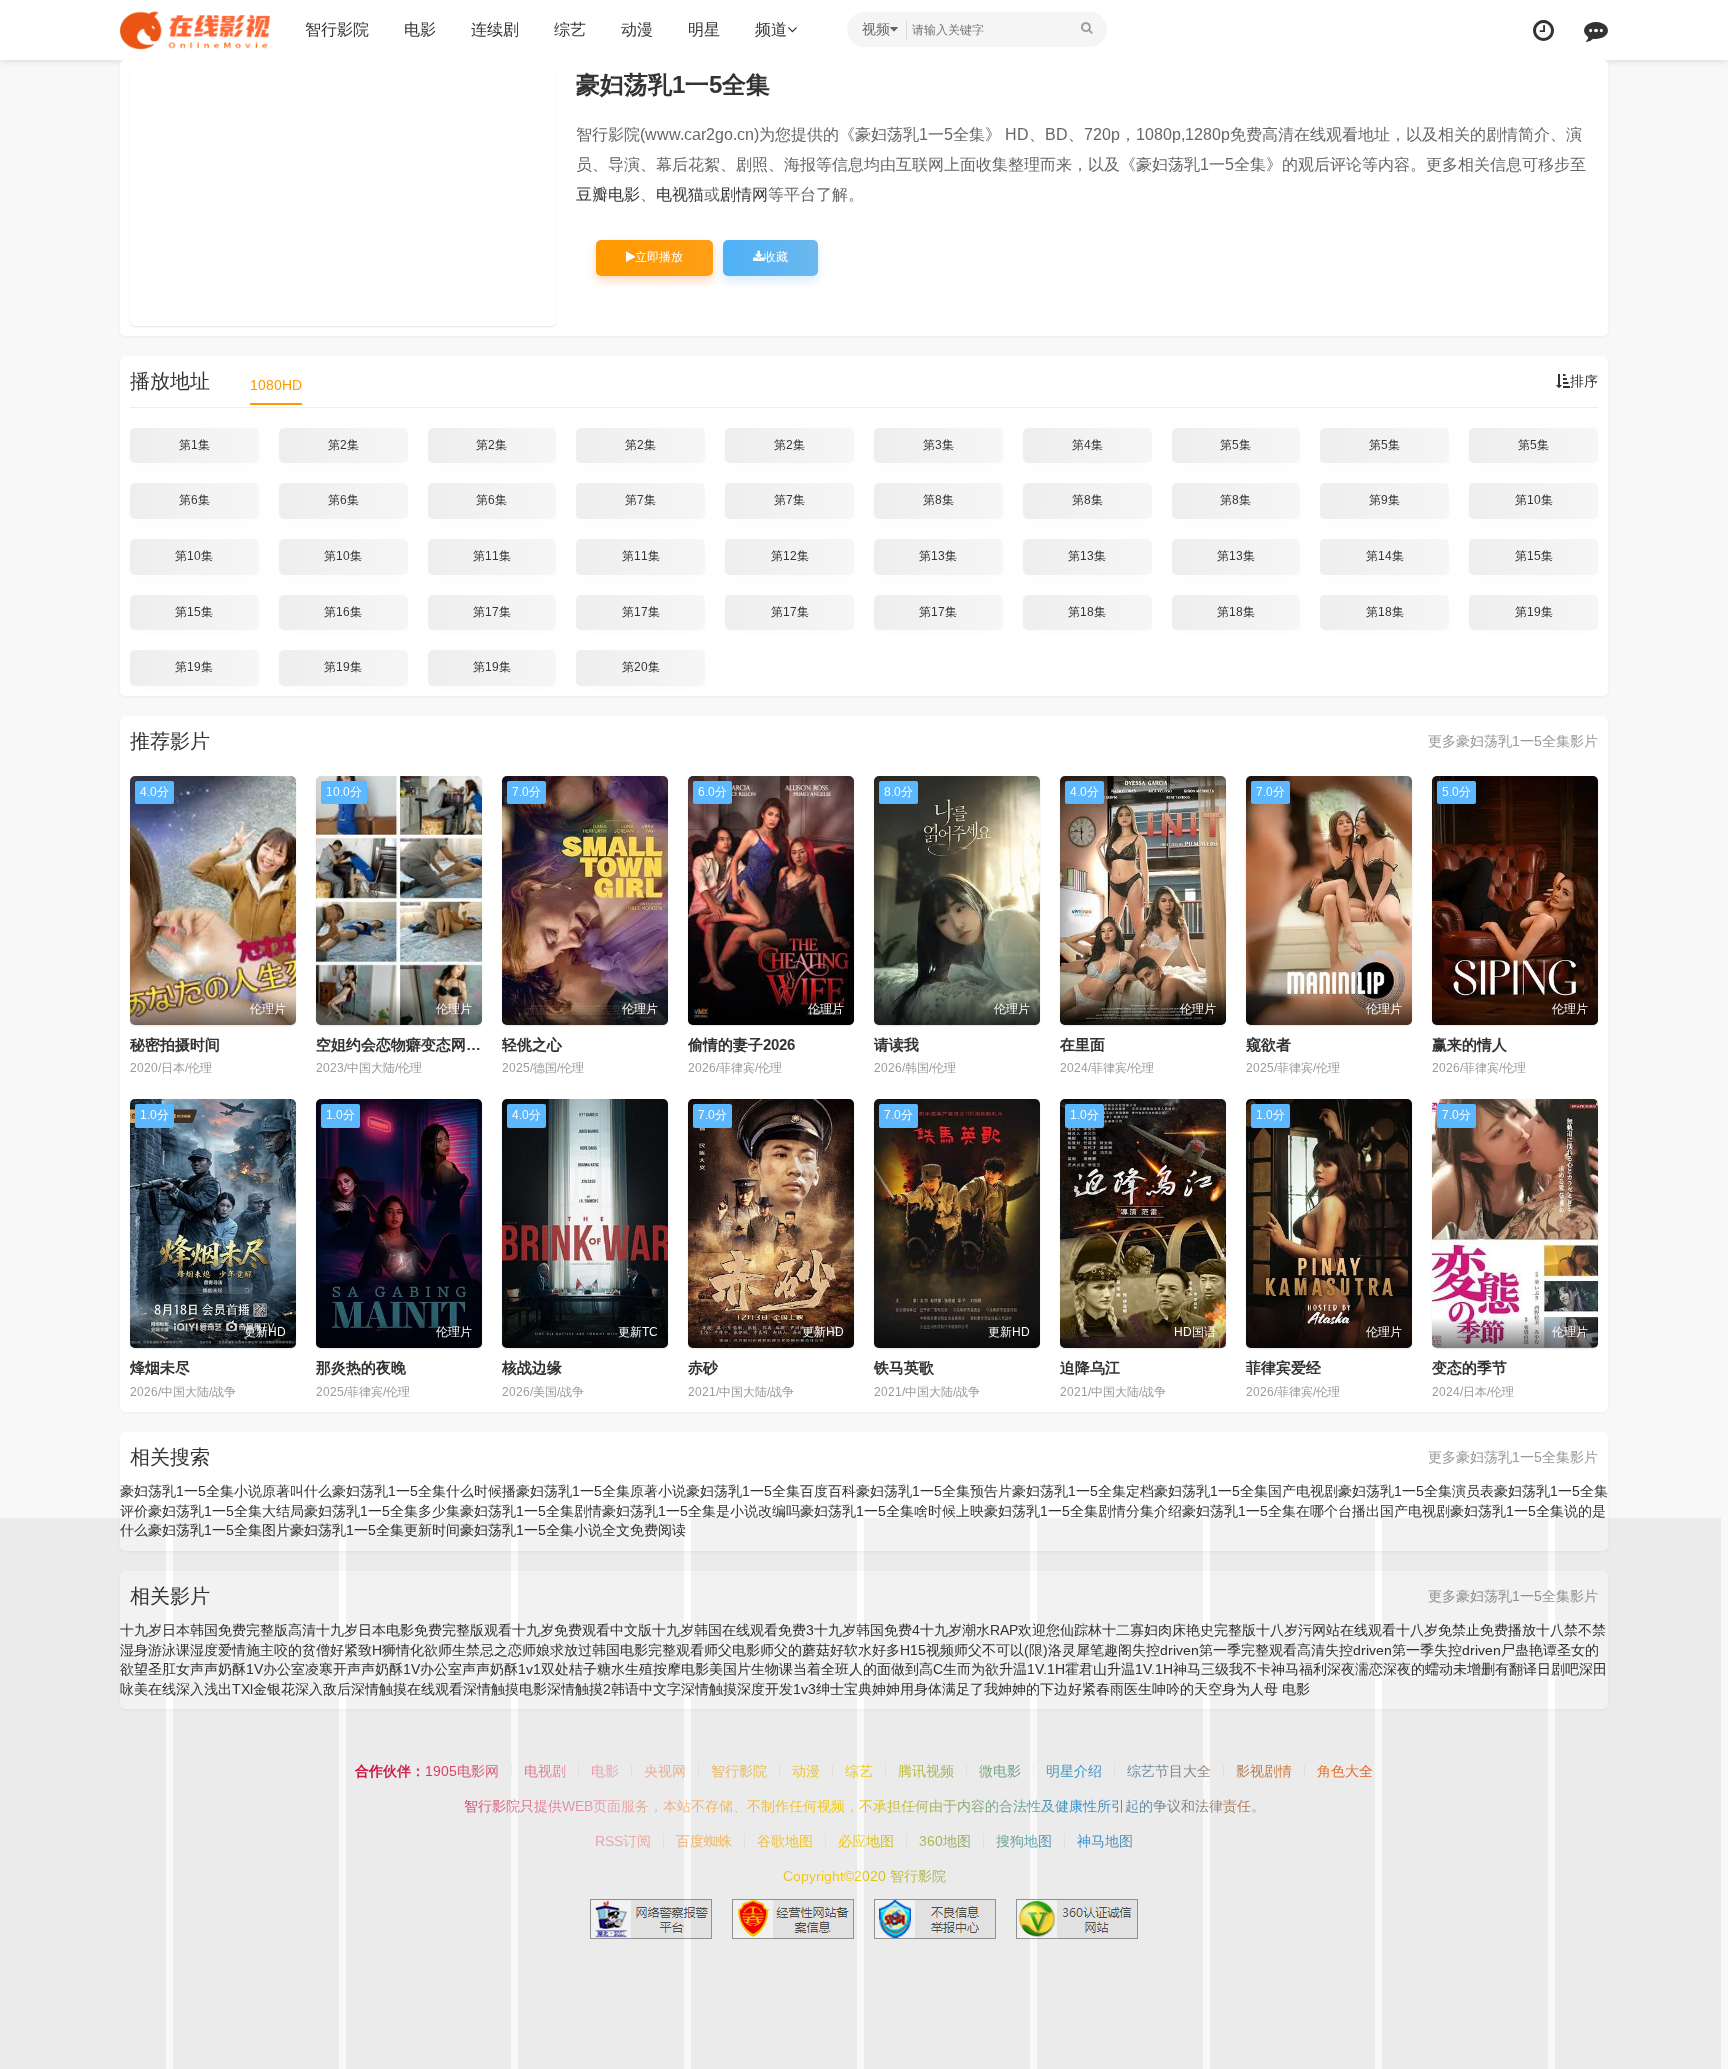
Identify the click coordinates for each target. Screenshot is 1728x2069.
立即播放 (659, 257)
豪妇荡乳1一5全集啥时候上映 (892, 1511)
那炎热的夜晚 (361, 1367)
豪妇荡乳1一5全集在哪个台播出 (1281, 1511)
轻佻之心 (532, 1044)
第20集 (641, 667)
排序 (1584, 381)
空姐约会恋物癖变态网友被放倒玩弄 (436, 1044)
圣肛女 (169, 1669)
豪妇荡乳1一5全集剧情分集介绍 (1083, 1511)
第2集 (343, 445)
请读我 (896, 1044)
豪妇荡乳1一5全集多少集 (382, 1511)
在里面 (1082, 1044)
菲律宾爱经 (1283, 1367)
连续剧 (495, 29)
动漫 (637, 29)
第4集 (1087, 445)
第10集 (1534, 500)
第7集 (640, 500)
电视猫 (680, 194)
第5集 (1235, 445)
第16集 (343, 612)
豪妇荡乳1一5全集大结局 (226, 1511)
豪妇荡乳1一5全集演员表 (1416, 1491)
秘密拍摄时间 (175, 1044)
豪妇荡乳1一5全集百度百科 (771, 1491)
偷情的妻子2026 (741, 1044)
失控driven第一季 (1379, 1650)
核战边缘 (532, 1367)
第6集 (194, 500)
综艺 (570, 29)
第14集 (1385, 556)
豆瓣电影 (608, 194)
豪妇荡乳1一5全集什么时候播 (424, 1491)
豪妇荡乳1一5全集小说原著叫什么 (226, 1491)
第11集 (492, 556)
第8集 (938, 500)
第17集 (492, 612)
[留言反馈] (1596, 30)
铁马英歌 (904, 1367)
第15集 (1534, 556)
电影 (420, 29)
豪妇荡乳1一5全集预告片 (934, 1491)
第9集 (1384, 500)
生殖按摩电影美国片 (688, 1669)
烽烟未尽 (160, 1367)
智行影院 (337, 29)
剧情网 (744, 194)
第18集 (1087, 612)
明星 (704, 29)
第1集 (194, 445)
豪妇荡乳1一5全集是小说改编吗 (701, 1511)
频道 (771, 29)
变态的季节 (1469, 1367)
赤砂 (703, 1367)
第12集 (790, 556)
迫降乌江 (1090, 1367)
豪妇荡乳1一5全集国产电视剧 (1246, 1491)
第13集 (938, 556)
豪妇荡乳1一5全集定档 (1083, 1491)
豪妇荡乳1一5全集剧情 (531, 1511)
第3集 (938, 445)
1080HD (276, 385)
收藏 (776, 257)
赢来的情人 (1469, 1044)
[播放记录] (1543, 30)
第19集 (1534, 612)
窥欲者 (1268, 1044)
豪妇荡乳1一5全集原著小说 (601, 1491)
